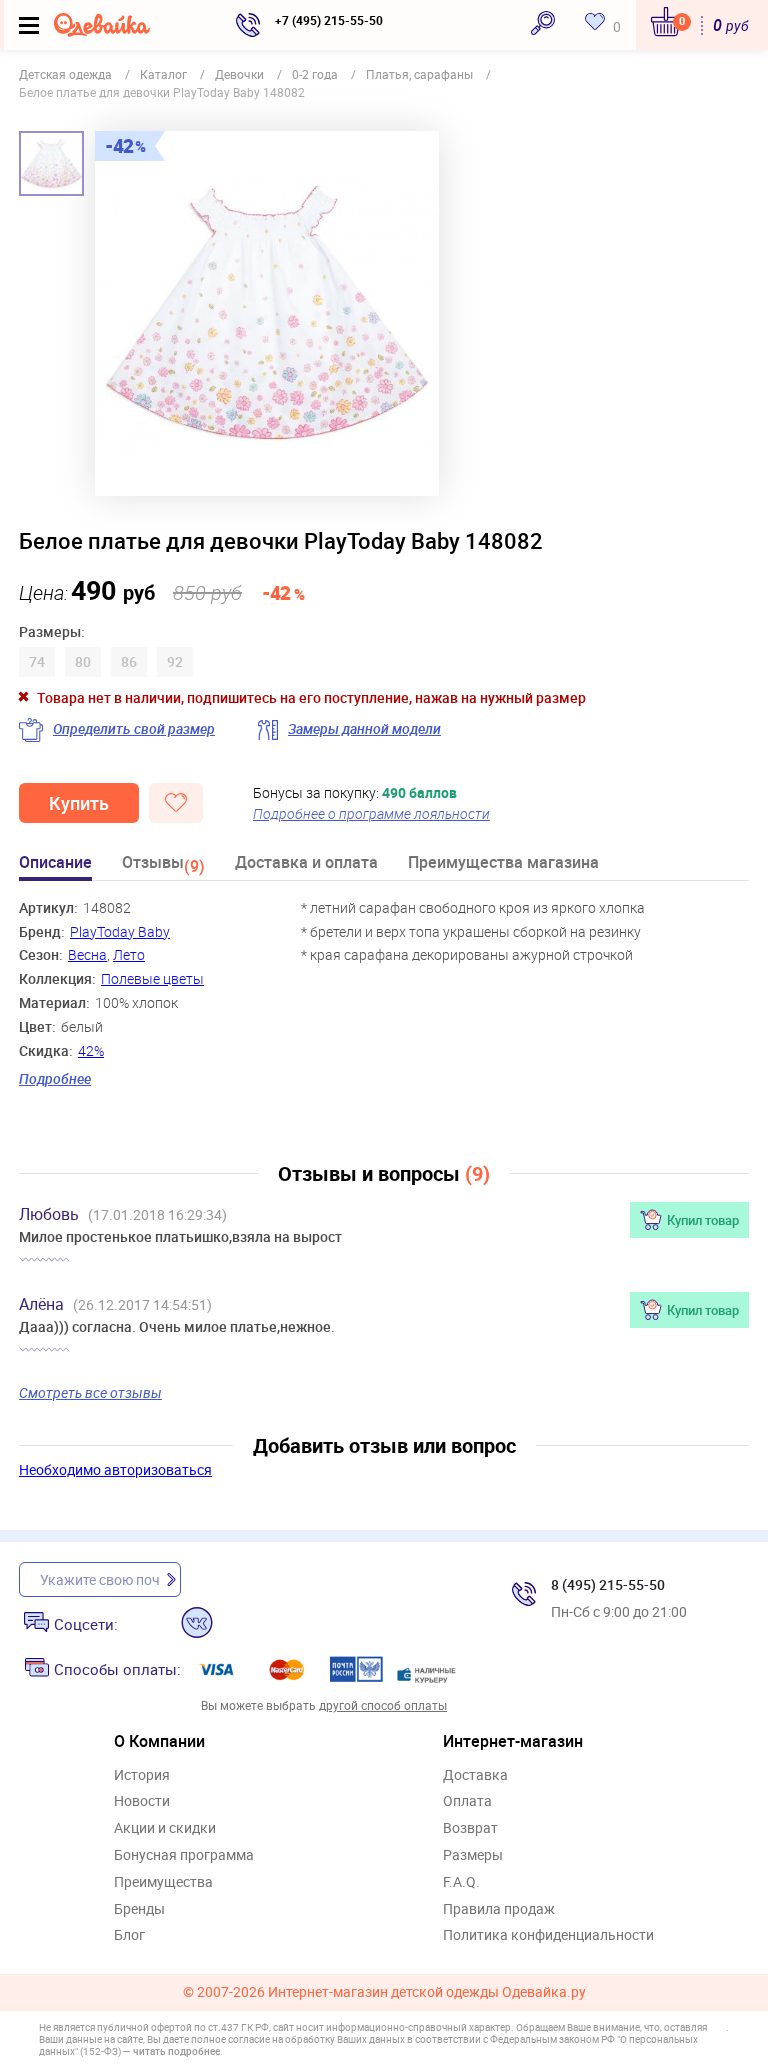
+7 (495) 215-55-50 (329, 20)
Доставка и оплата (306, 863)
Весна (87, 954)
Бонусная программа (184, 1855)
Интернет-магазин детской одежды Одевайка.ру (427, 1992)
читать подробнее (176, 2051)
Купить (79, 803)
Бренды (139, 1909)
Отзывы (163, 865)
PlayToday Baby (120, 931)
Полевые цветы (152, 978)
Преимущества (163, 1882)
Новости (142, 1801)
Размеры (473, 1855)
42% (91, 1050)
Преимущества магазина (503, 863)
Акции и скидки (165, 1828)
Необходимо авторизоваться (115, 1469)
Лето (129, 954)
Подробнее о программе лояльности (371, 813)
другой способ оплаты (383, 1705)
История (142, 1775)
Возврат (470, 1828)
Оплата (467, 1801)
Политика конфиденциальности (548, 1935)
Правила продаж (499, 1909)
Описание (55, 863)
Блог (129, 1935)
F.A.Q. (461, 1882)
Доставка (475, 1775)
